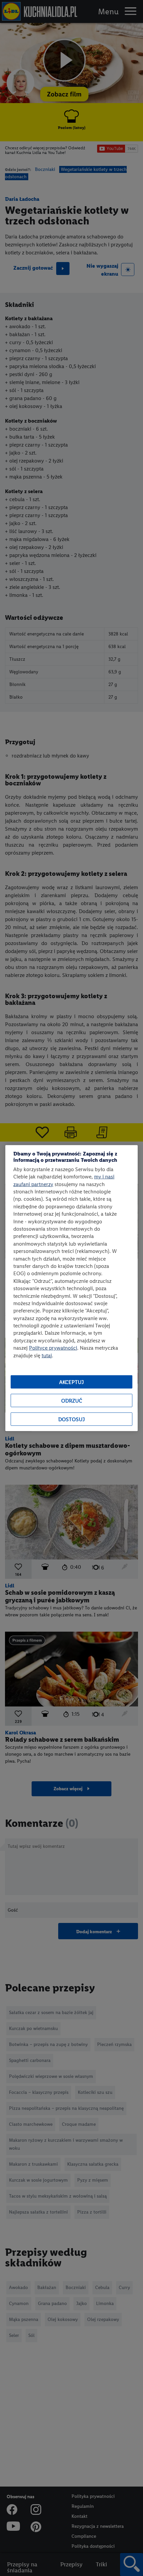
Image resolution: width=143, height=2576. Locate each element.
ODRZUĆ (72, 1400)
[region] (71, 1288)
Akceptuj (71, 1382)
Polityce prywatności (53, 1348)
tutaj (47, 1355)
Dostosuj (71, 1419)
